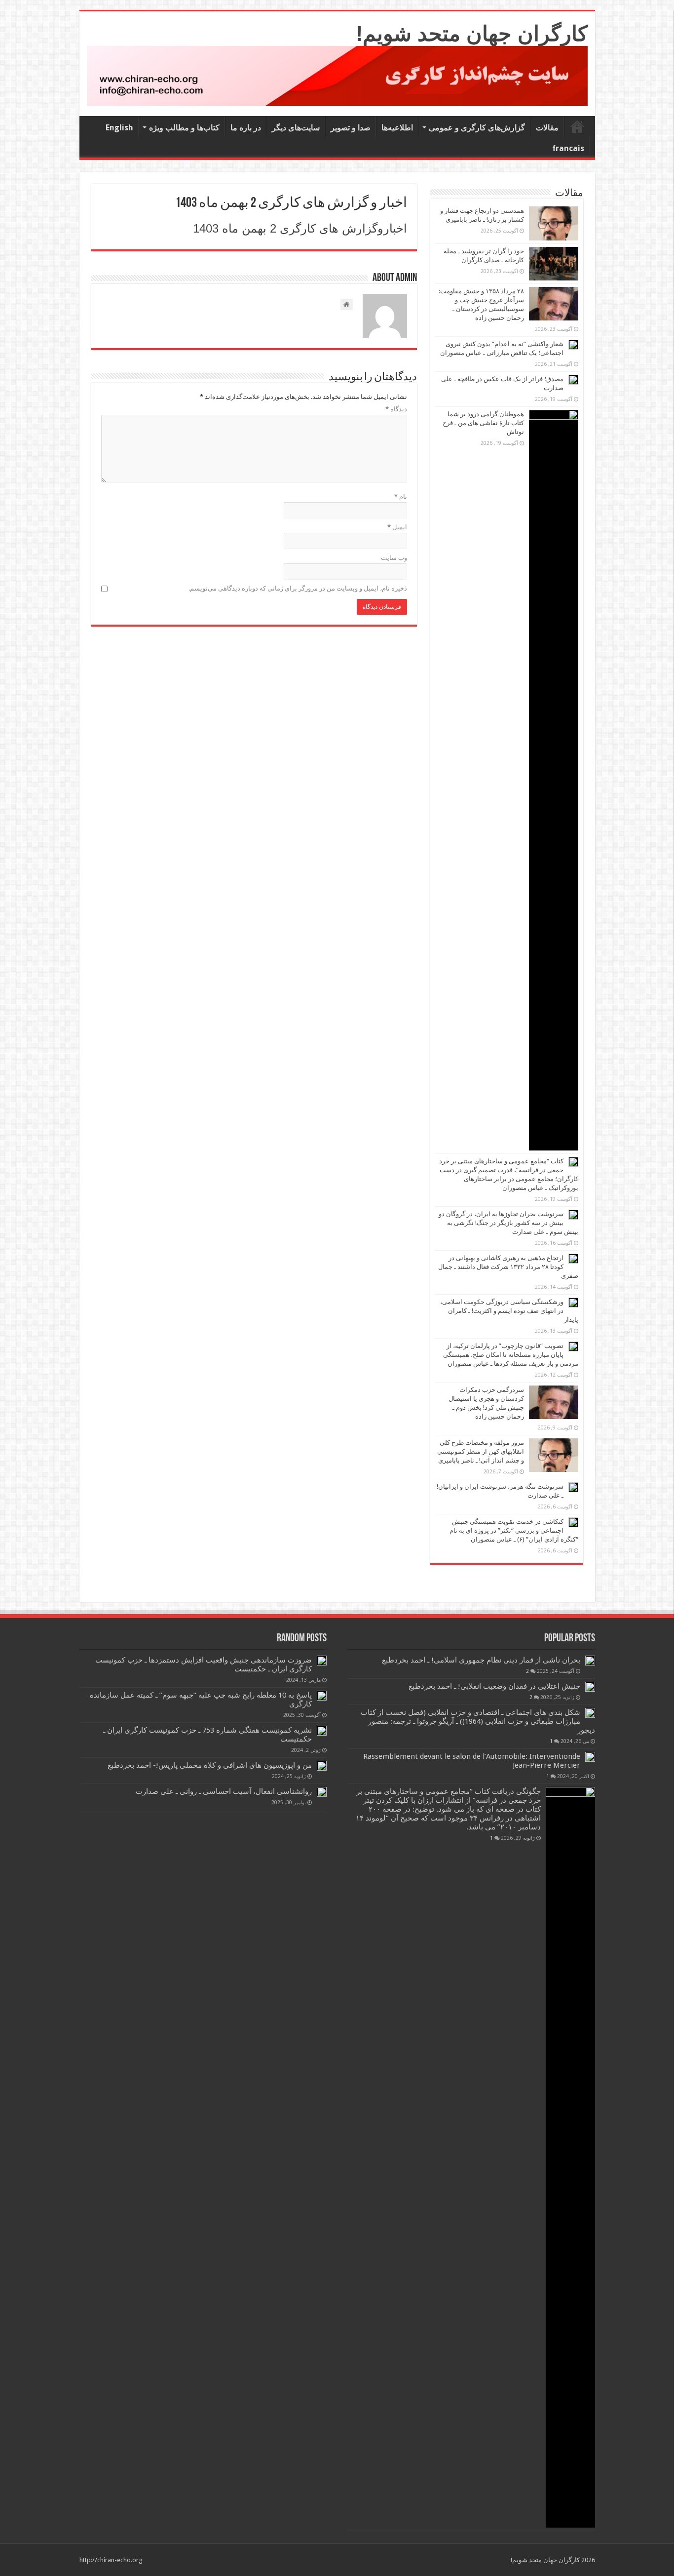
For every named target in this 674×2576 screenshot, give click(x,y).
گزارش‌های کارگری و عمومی (477, 128)
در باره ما (246, 128)
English (119, 128)
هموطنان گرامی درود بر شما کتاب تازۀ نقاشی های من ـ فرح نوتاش (483, 423)
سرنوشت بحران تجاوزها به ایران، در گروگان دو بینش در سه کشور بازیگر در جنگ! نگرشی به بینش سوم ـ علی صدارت (508, 1223)
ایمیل (397, 527)
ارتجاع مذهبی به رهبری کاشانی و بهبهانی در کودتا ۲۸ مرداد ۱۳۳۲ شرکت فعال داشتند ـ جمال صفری (508, 1267)
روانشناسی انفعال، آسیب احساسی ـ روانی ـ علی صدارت (224, 1791)
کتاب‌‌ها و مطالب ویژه (184, 128)
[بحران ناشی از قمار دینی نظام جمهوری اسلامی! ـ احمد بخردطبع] (590, 1661)
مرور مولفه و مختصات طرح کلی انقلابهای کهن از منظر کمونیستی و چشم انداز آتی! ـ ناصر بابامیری (481, 1451)
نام (401, 496)
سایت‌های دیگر (296, 128)
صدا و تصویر (351, 128)
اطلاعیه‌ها (397, 128)
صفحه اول (577, 126)
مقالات (547, 128)
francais (568, 148)
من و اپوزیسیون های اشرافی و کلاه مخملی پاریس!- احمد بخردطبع (210, 1765)
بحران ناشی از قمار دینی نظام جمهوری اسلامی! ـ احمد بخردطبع (481, 1660)
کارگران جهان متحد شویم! (472, 34)
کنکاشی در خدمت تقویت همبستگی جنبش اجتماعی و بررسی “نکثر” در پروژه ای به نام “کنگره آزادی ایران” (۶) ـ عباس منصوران (514, 1530)
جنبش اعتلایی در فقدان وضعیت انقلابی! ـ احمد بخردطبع (494, 1686)
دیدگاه (396, 409)
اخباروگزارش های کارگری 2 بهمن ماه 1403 (300, 228)
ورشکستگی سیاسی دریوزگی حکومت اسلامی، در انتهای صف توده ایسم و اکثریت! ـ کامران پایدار (509, 1311)
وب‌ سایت (394, 558)
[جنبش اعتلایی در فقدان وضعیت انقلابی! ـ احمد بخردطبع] (590, 1687)
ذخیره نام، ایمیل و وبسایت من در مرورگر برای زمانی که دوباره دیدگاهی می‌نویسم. (298, 588)
